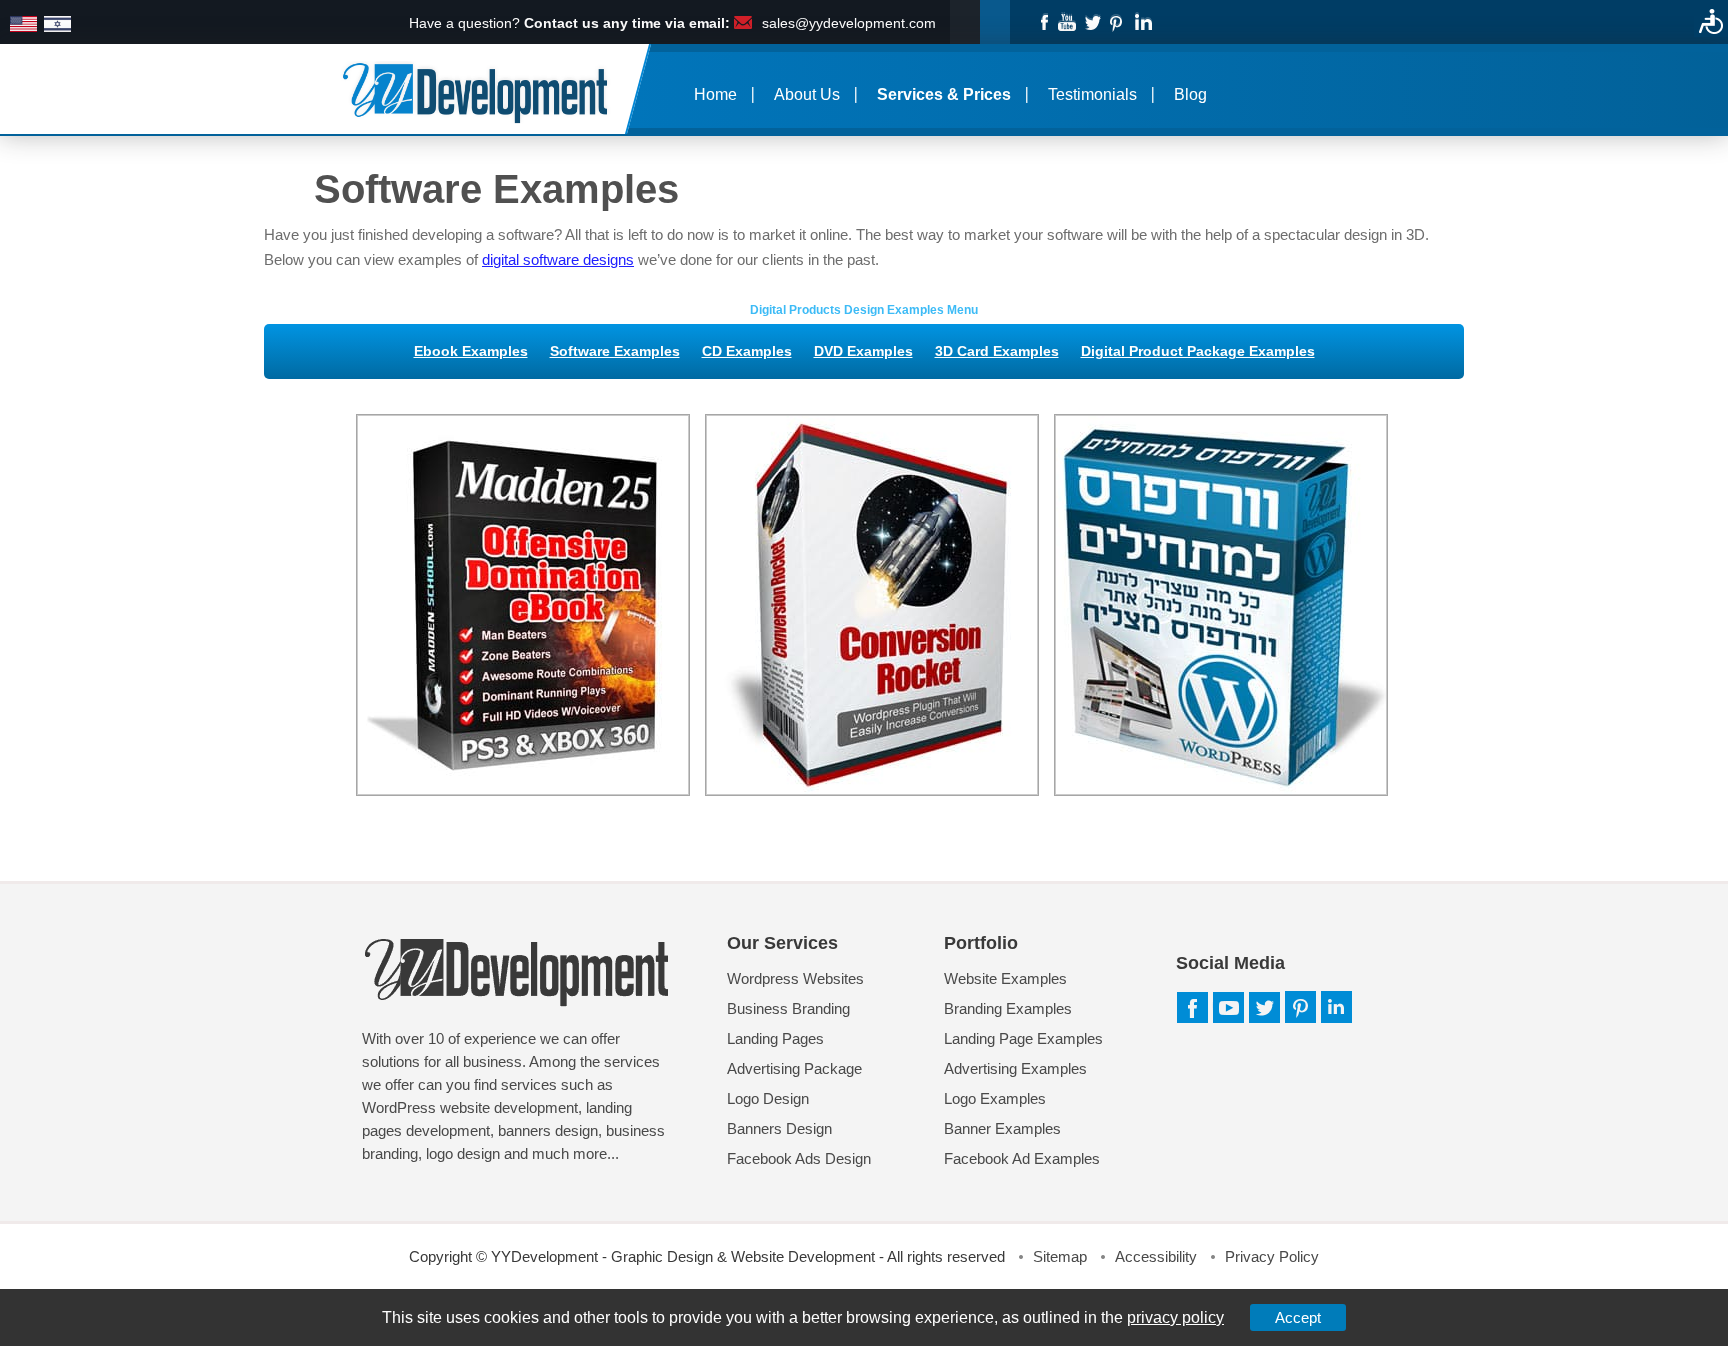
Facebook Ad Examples (1022, 1158)
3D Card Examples (997, 351)
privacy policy (1175, 1317)
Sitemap (1060, 1256)
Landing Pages (775, 1038)
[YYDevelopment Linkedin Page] (1142, 21)
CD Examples (747, 351)
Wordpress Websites (795, 978)
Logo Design (768, 1098)
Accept (1298, 1317)
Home (715, 94)
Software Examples (615, 351)
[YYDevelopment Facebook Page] (1042, 21)
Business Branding (788, 1008)
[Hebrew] (57, 25)
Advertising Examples (1015, 1068)
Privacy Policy (1272, 1256)
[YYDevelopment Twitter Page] (1092, 21)
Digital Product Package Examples (1198, 351)
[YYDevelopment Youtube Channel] (1067, 21)
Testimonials (1092, 94)
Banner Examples (1002, 1128)
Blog (1190, 94)
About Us (807, 94)
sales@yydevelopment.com (849, 23)
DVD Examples (863, 351)
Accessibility (1156, 1256)
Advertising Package (794, 1068)
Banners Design (779, 1128)
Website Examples (1005, 978)
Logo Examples (995, 1098)
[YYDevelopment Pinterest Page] (1117, 21)
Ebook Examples (471, 351)
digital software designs (558, 259)
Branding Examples (1008, 1008)
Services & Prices (944, 94)
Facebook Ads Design (799, 1158)
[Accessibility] (1711, 21)
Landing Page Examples (1023, 1038)
